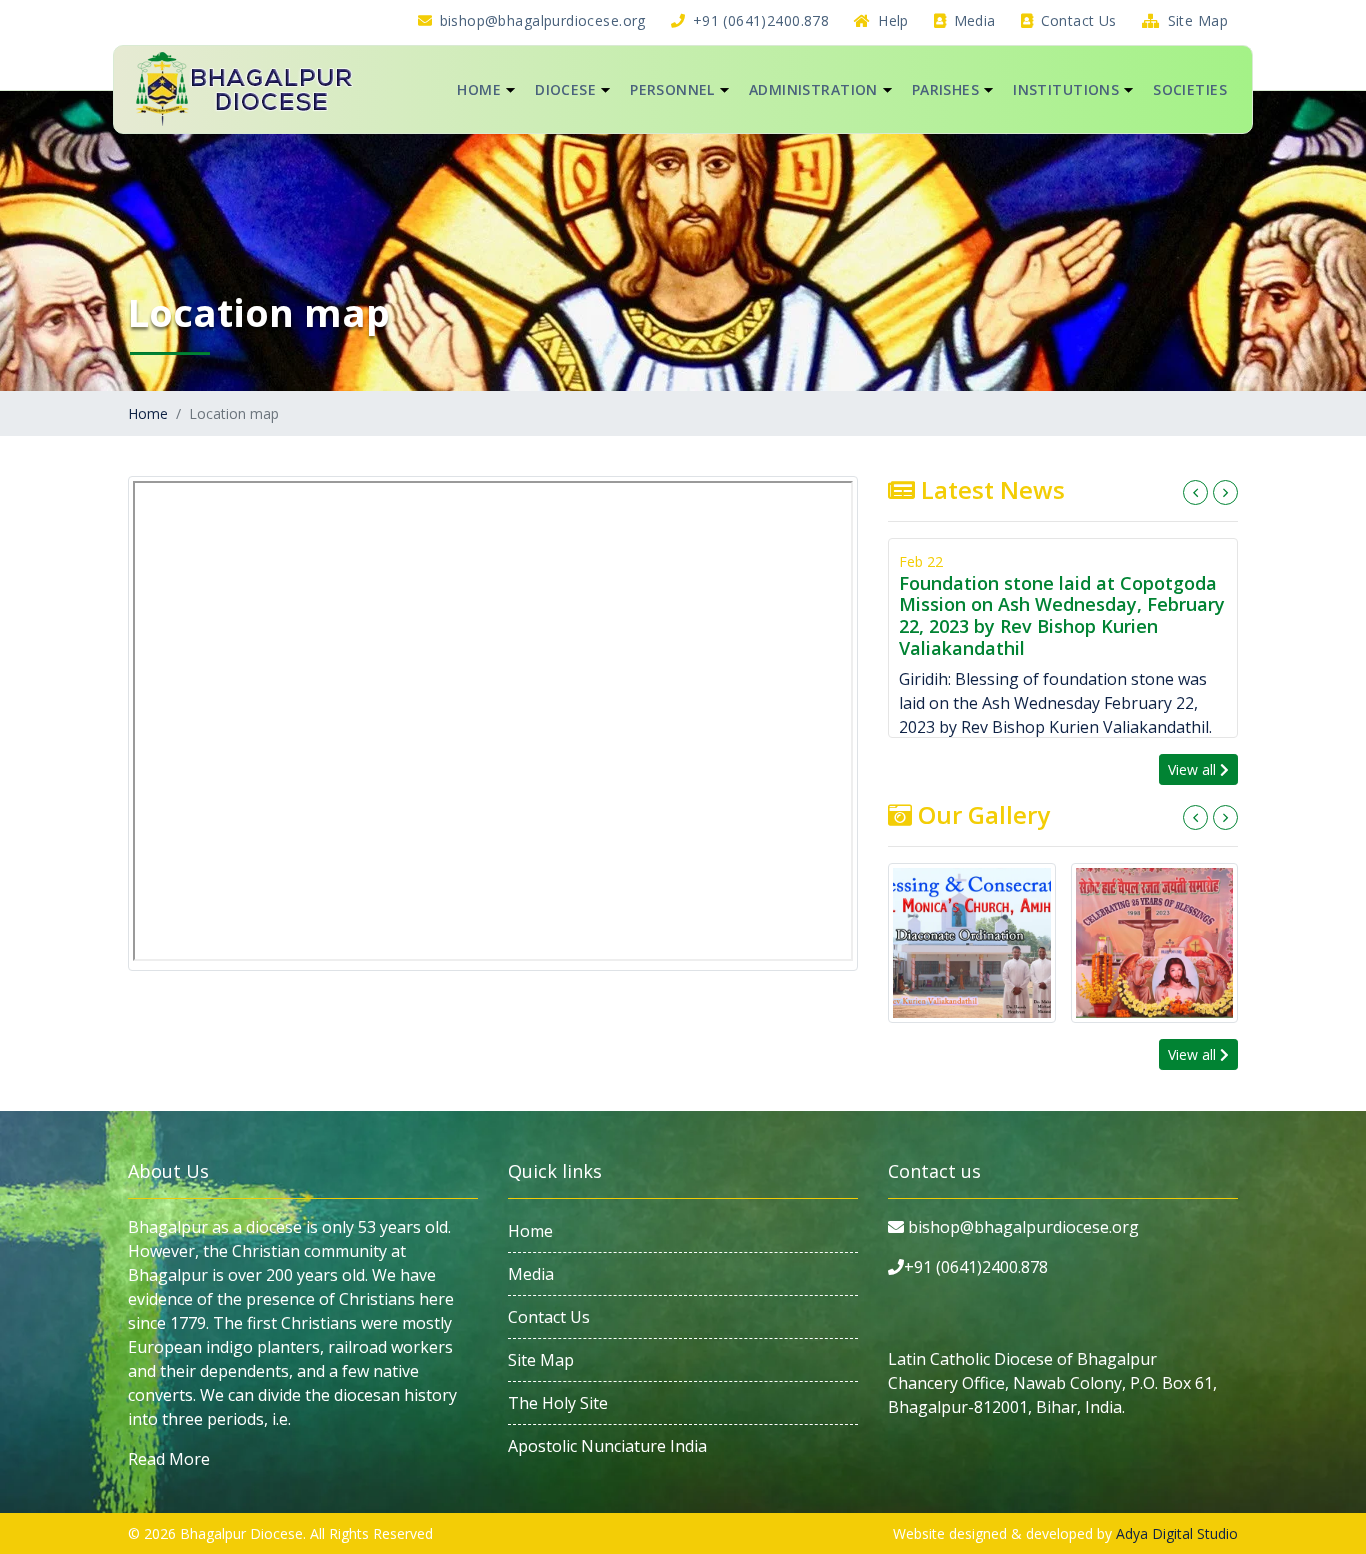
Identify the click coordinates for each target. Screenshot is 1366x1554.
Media (972, 20)
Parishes (945, 89)
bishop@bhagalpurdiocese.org (540, 20)
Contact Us (1076, 20)
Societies (1190, 89)
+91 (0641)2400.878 (758, 20)
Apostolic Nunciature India (607, 1446)
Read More (169, 1459)
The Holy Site (558, 1403)
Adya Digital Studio (1177, 1533)
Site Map (1195, 20)
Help (891, 20)
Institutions (1066, 89)
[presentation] (1195, 492)
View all (1194, 769)
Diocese (565, 89)
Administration (813, 89)
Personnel (672, 89)
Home (479, 89)
